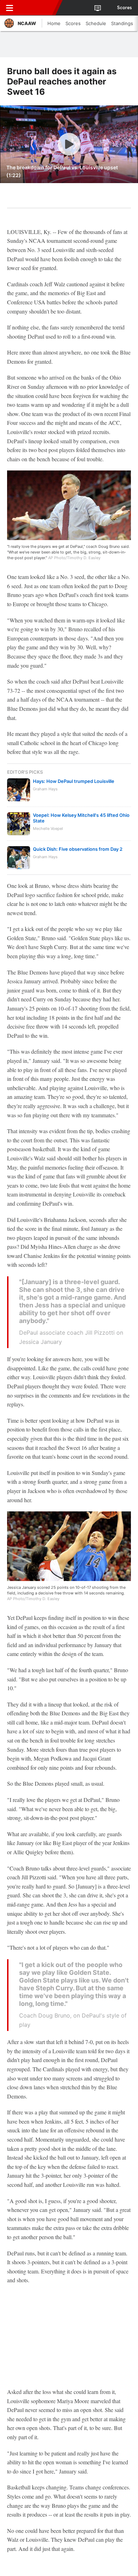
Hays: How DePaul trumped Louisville (74, 781)
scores (125, 8)
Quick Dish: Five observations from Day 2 (78, 849)
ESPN (38, 8)
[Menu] (10, 8)
